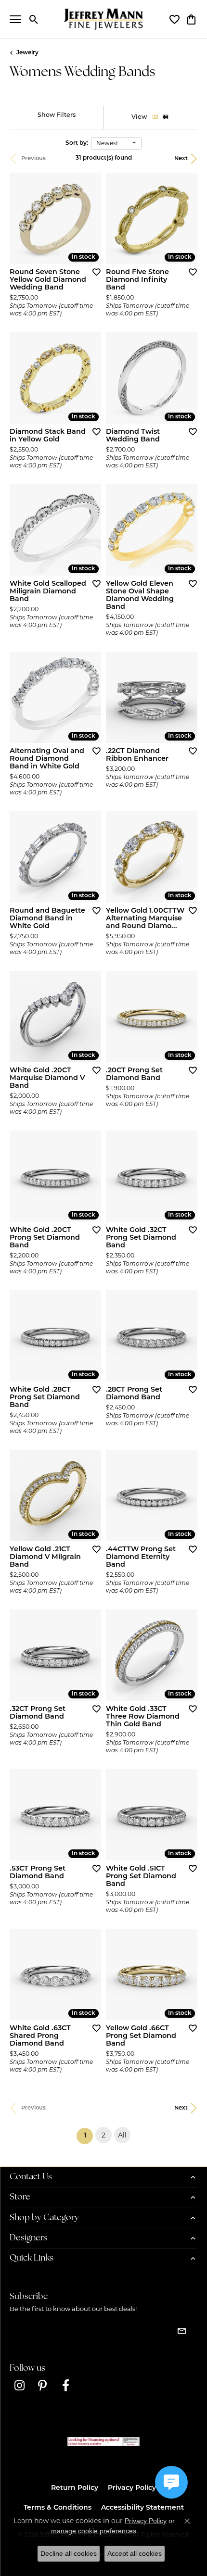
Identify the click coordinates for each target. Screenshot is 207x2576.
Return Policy (75, 2488)
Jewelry (27, 53)
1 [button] (88, 2136)
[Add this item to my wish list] (93, 272)
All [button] (122, 2135)
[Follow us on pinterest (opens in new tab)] (42, 2386)
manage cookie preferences (94, 2531)
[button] (34, 19)
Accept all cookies (135, 2553)
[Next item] (91, 857)
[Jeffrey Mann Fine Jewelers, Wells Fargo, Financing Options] (103, 2442)
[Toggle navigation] (15, 19)
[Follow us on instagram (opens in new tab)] (19, 2386)
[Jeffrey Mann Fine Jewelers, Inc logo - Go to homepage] (104, 19)
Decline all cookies (69, 2553)
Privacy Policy (132, 2488)
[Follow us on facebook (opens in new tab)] (65, 2386)
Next (181, 159)
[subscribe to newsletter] (181, 2331)
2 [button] (103, 2135)
